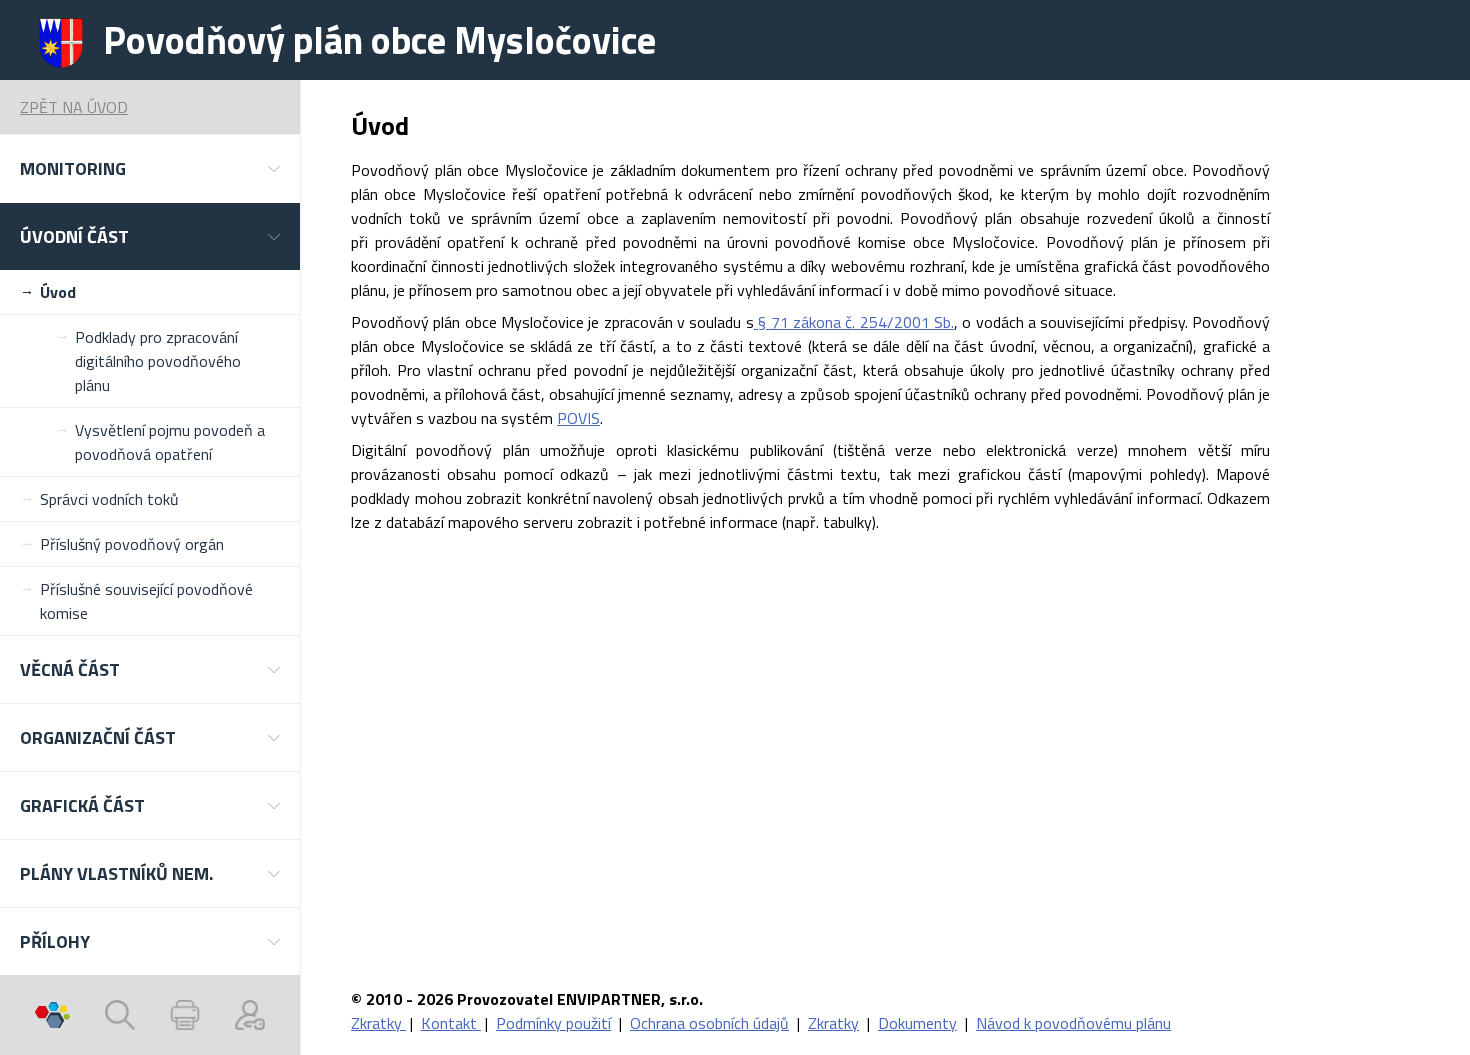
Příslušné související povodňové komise (146, 601)
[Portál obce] (52, 1015)
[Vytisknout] (185, 1015)
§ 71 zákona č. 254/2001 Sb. (854, 322)
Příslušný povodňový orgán (132, 544)
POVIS (578, 418)
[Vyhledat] (120, 1015)
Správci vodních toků (109, 499)
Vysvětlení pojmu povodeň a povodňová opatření (170, 442)
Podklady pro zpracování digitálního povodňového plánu (158, 361)
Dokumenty (917, 1023)
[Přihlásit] (250, 1015)
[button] (150, 168)
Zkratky (378, 1023)
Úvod (58, 292)
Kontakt (451, 1023)
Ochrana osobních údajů (709, 1023)
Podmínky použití (553, 1023)
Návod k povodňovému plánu (1073, 1023)
